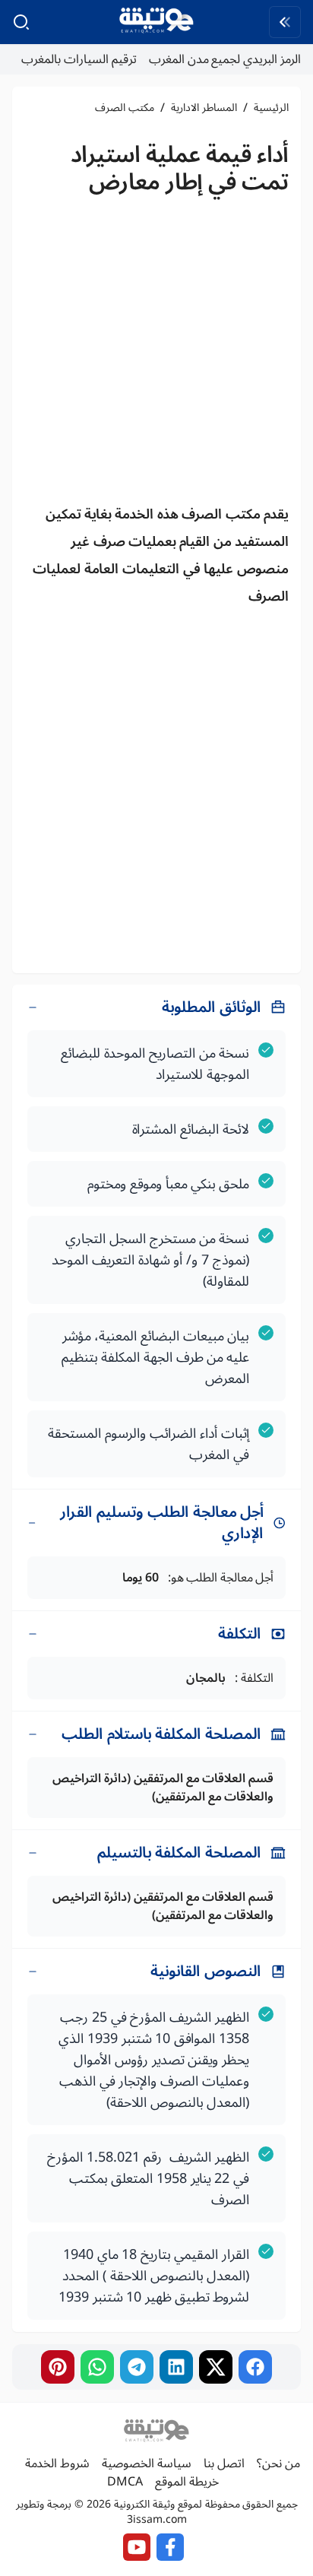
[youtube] (137, 2547)
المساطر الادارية (204, 108)
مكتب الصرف (125, 108)
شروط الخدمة (57, 2463)
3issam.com (157, 2519)
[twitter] (216, 2367)
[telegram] (137, 2367)
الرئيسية (271, 108)
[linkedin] (176, 2367)
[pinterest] (58, 2367)
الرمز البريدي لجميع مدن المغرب (225, 59)
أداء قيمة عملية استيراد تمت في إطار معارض (180, 168)
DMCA (125, 2482)
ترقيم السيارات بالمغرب (79, 59)
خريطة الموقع (187, 2482)
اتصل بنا (224, 2463)
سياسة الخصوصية (147, 2463)
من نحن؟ (278, 2463)
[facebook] (255, 2367)
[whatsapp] (97, 2367)
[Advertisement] (156, 354)
